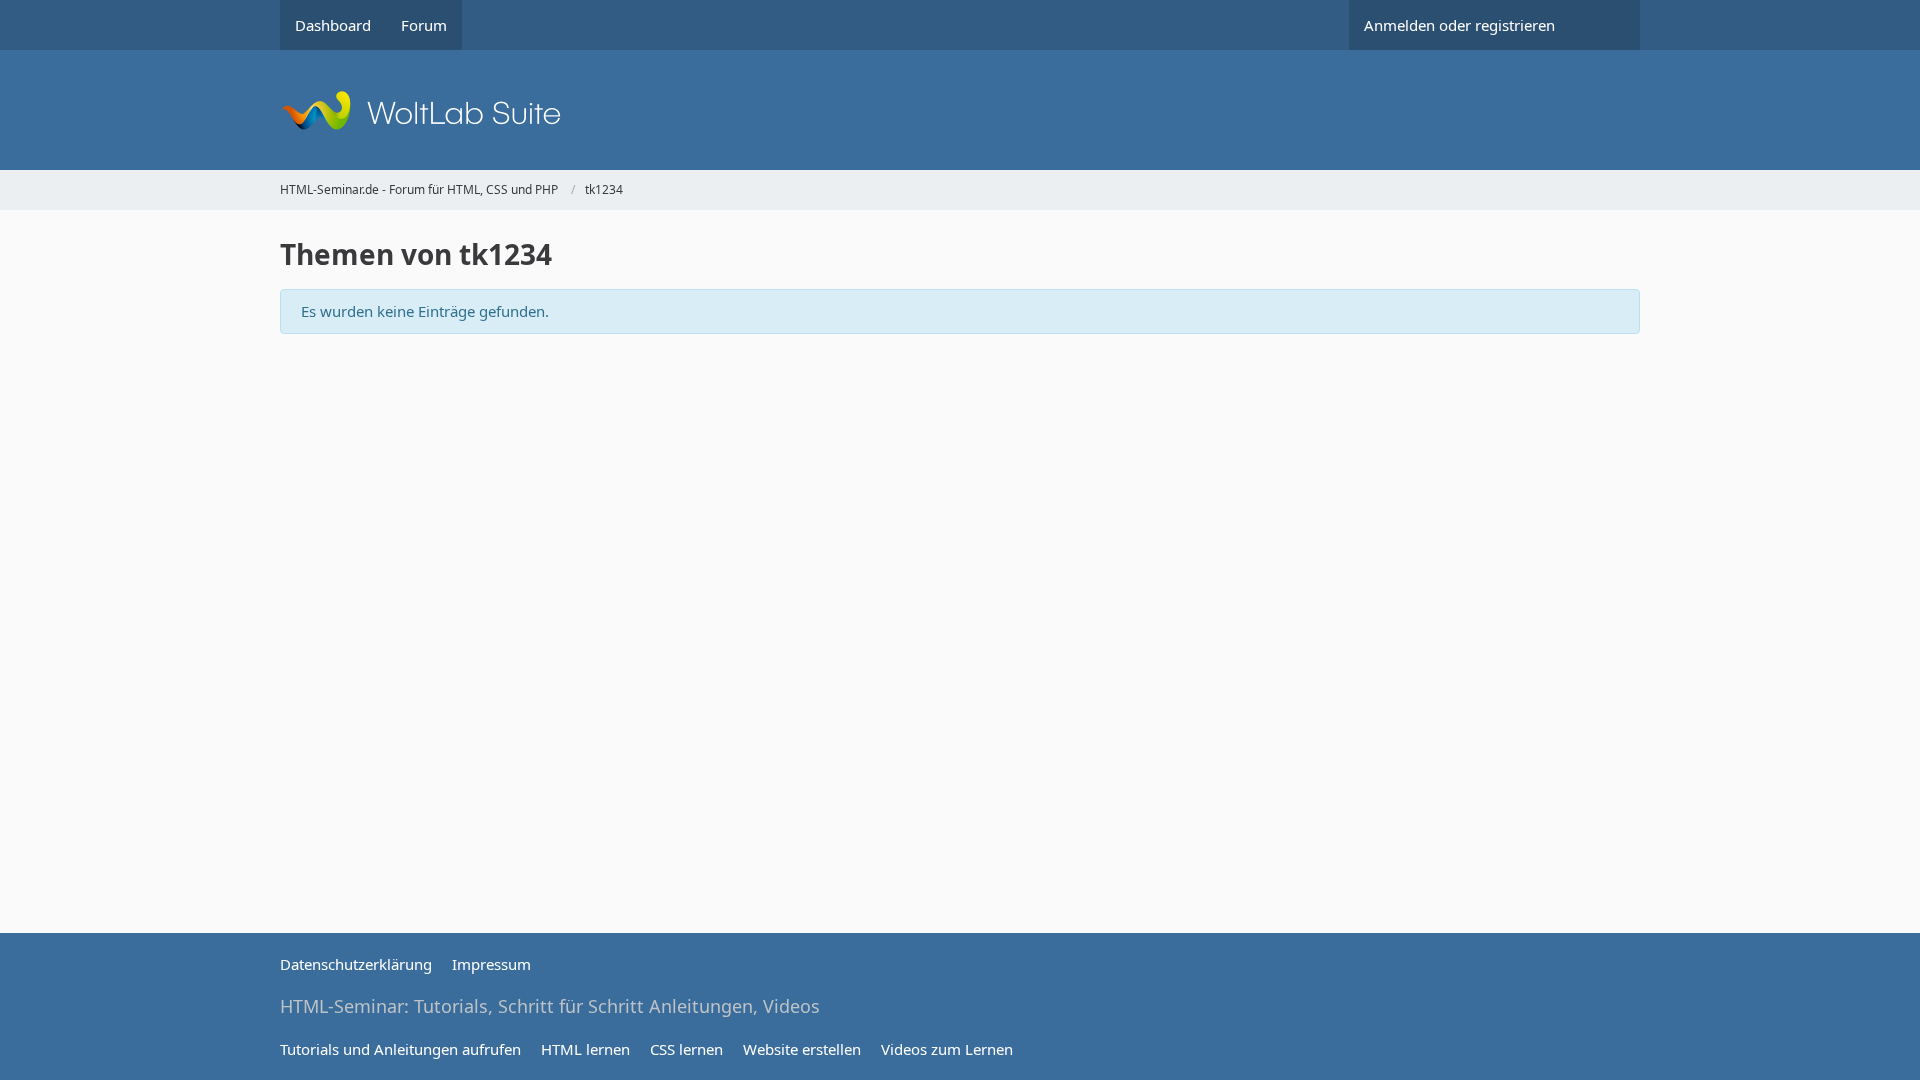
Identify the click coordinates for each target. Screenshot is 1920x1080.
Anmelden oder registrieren (1459, 25)
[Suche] (1605, 25)
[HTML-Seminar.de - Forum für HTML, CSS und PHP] (960, 110)
